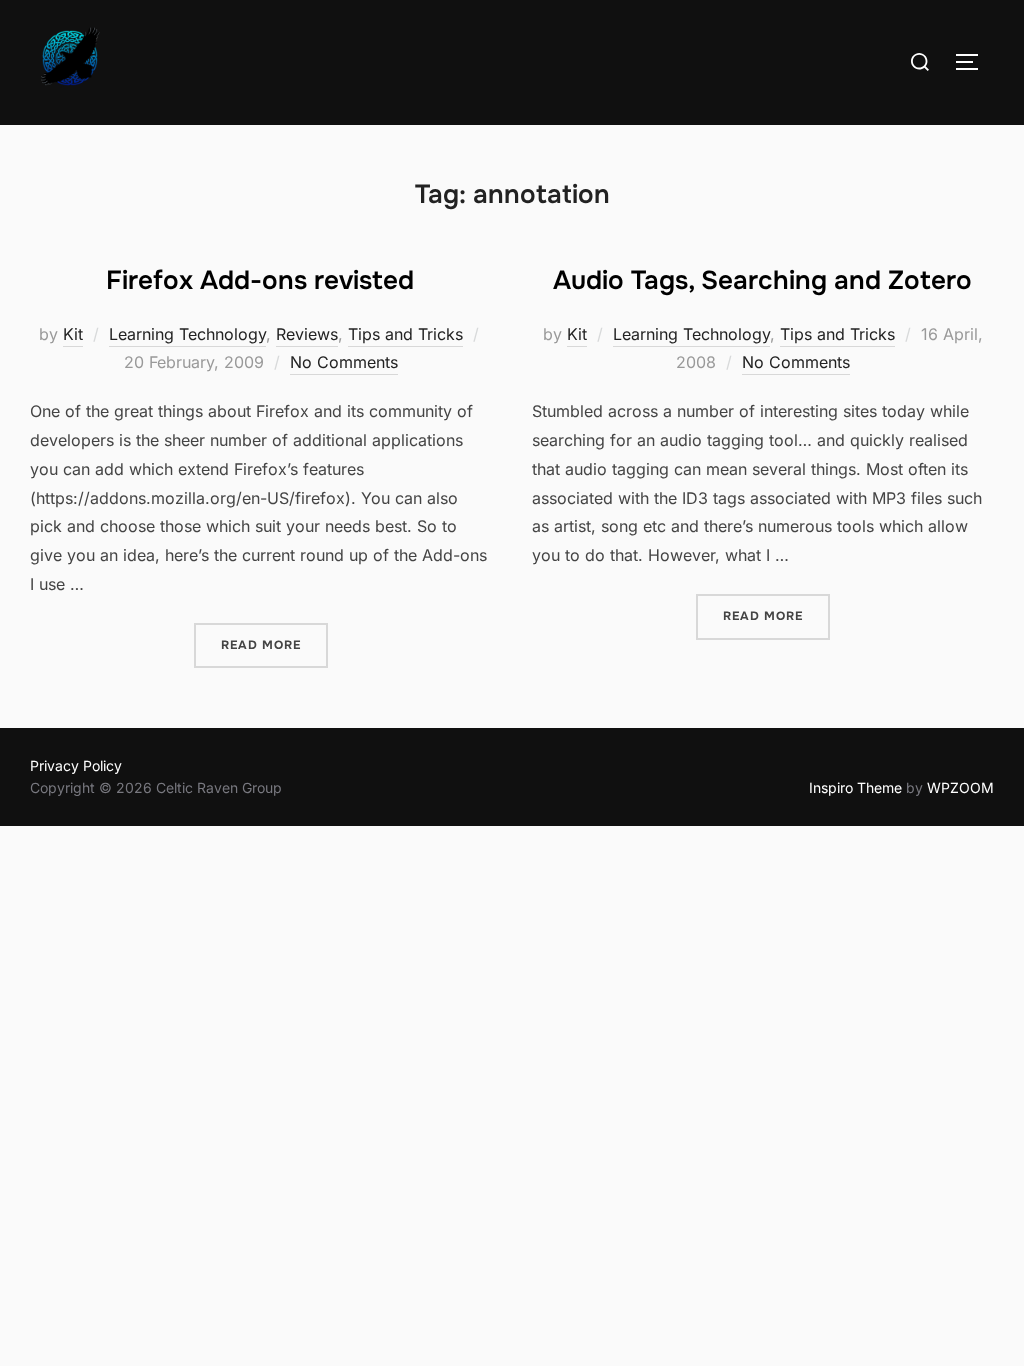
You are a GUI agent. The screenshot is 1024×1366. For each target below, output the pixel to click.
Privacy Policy (76, 765)
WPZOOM (960, 787)
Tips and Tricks (405, 334)
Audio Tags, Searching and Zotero (762, 280)
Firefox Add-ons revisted (260, 280)
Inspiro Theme (855, 787)
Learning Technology (187, 334)
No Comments (344, 362)
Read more (274, 644)
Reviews (307, 334)
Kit (73, 334)
